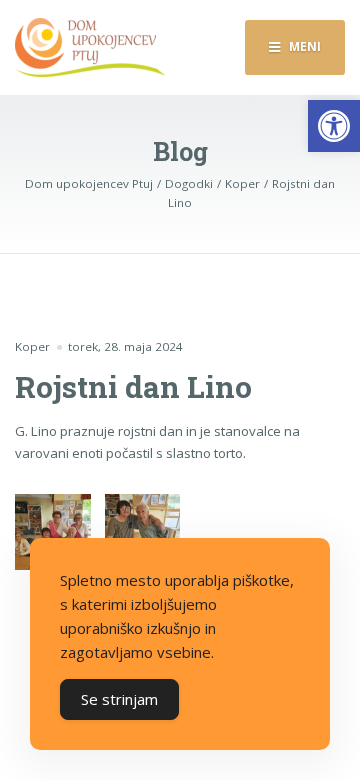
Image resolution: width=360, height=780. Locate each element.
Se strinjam (119, 699)
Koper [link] (32, 346)
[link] (334, 126)
